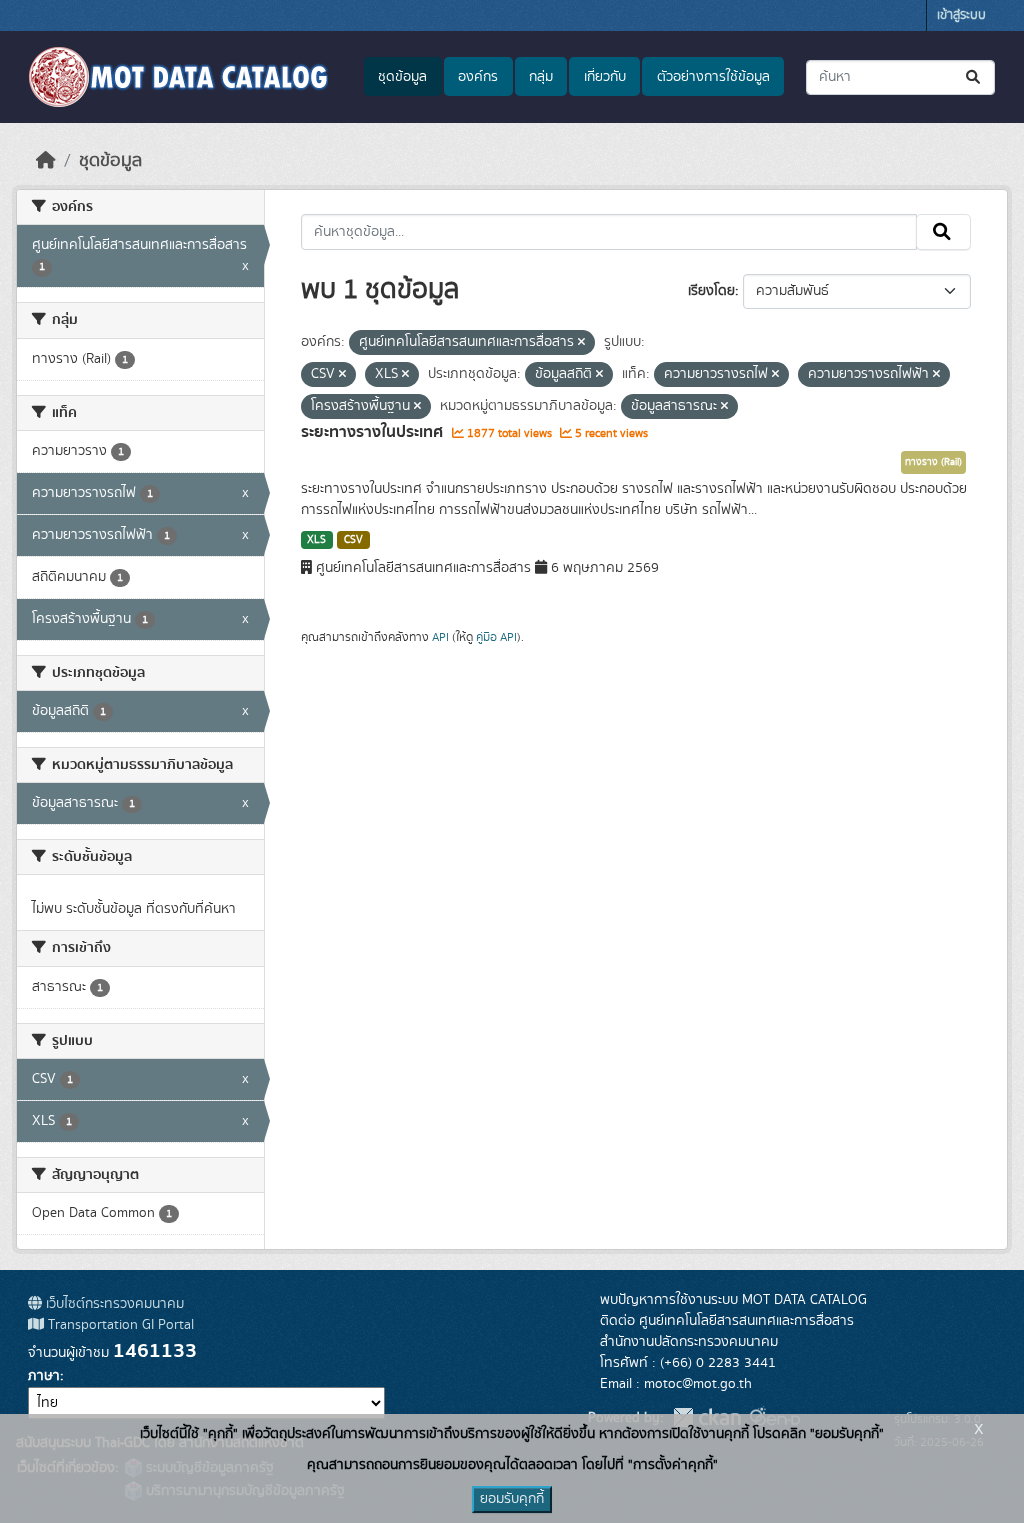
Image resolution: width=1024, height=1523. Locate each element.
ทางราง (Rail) (933, 462)
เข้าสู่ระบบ (961, 15)
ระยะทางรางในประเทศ (374, 432)
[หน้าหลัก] (46, 161)
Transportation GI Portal (119, 1325)
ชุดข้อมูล (402, 77)
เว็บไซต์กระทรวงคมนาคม (113, 1304)
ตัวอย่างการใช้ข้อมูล (713, 77)
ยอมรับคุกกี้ (512, 1499)
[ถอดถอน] (581, 343)
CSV (353, 540)
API (440, 637)
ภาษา (44, 1376)
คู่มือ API (496, 637)
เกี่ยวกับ (605, 77)
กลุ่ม (541, 77)
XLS (316, 540)
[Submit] (974, 77)
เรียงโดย (711, 291)
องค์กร (478, 77)
